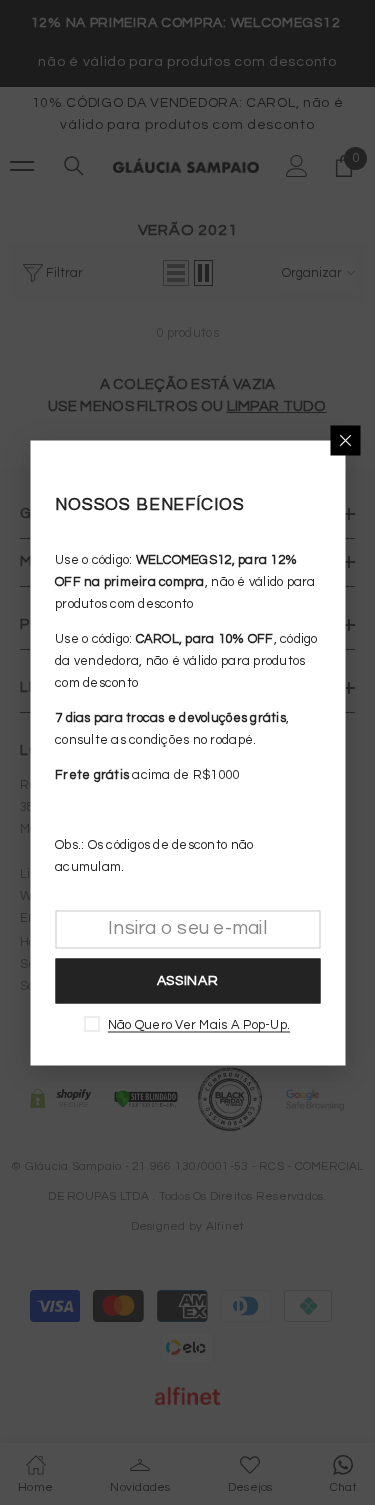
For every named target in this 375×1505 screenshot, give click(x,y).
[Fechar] (345, 440)
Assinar (188, 981)
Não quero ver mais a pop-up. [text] (199, 1024)
